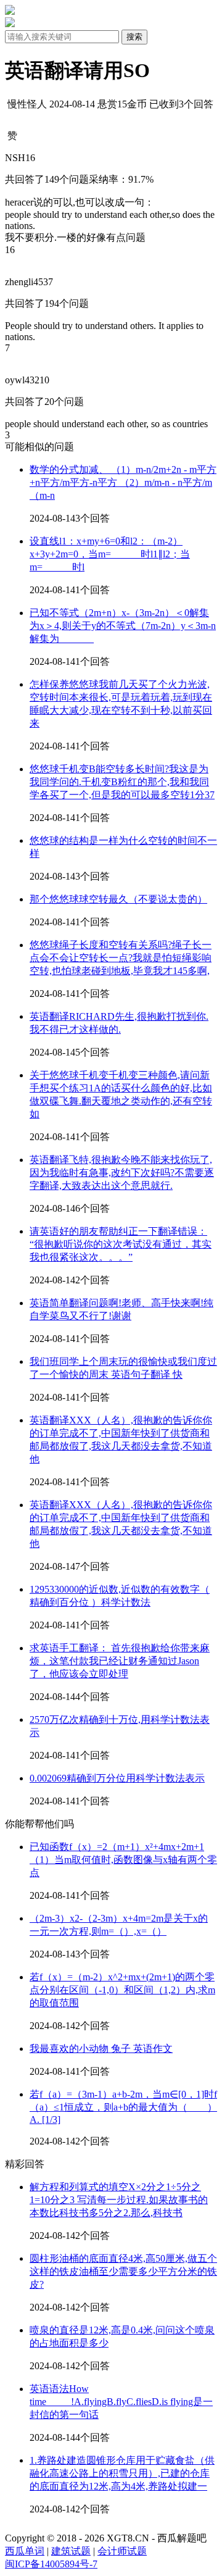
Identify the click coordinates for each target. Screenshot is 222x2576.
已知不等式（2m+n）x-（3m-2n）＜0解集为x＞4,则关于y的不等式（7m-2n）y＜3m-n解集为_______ (123, 626)
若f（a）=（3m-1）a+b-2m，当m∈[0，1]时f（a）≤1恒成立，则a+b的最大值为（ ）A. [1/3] (123, 2107)
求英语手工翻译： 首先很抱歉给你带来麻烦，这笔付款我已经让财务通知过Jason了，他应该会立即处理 (120, 1661)
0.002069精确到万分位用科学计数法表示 (117, 1778)
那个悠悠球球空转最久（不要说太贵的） (118, 899)
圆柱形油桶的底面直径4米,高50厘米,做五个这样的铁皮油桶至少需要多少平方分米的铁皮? (123, 2271)
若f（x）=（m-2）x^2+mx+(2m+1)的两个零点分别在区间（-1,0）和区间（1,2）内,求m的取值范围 (122, 1990)
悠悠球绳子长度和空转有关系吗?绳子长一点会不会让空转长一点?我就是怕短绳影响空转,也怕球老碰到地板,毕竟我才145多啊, (121, 958)
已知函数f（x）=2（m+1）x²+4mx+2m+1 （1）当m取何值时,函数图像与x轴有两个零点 (123, 1860)
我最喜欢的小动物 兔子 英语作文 (101, 2049)
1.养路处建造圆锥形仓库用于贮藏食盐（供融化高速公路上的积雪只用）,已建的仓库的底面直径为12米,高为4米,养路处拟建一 (122, 2473)
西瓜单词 (25, 2551)
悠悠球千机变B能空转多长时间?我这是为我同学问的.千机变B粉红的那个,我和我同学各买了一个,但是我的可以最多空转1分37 (122, 782)
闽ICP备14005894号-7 (51, 2564)
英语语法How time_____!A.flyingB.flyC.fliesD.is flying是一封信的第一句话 (121, 2402)
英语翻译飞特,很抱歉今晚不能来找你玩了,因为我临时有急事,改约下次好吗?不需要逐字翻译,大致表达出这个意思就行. (122, 1173)
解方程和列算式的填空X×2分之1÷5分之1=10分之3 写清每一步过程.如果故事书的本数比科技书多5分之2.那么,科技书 (119, 2200)
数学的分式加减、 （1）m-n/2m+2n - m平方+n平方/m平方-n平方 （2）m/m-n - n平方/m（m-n (123, 482)
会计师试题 (122, 2551)
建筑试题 (71, 2551)
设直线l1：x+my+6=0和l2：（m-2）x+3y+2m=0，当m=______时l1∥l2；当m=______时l (110, 554)
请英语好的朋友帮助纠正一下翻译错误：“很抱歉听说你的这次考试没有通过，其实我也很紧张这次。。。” (121, 1244)
